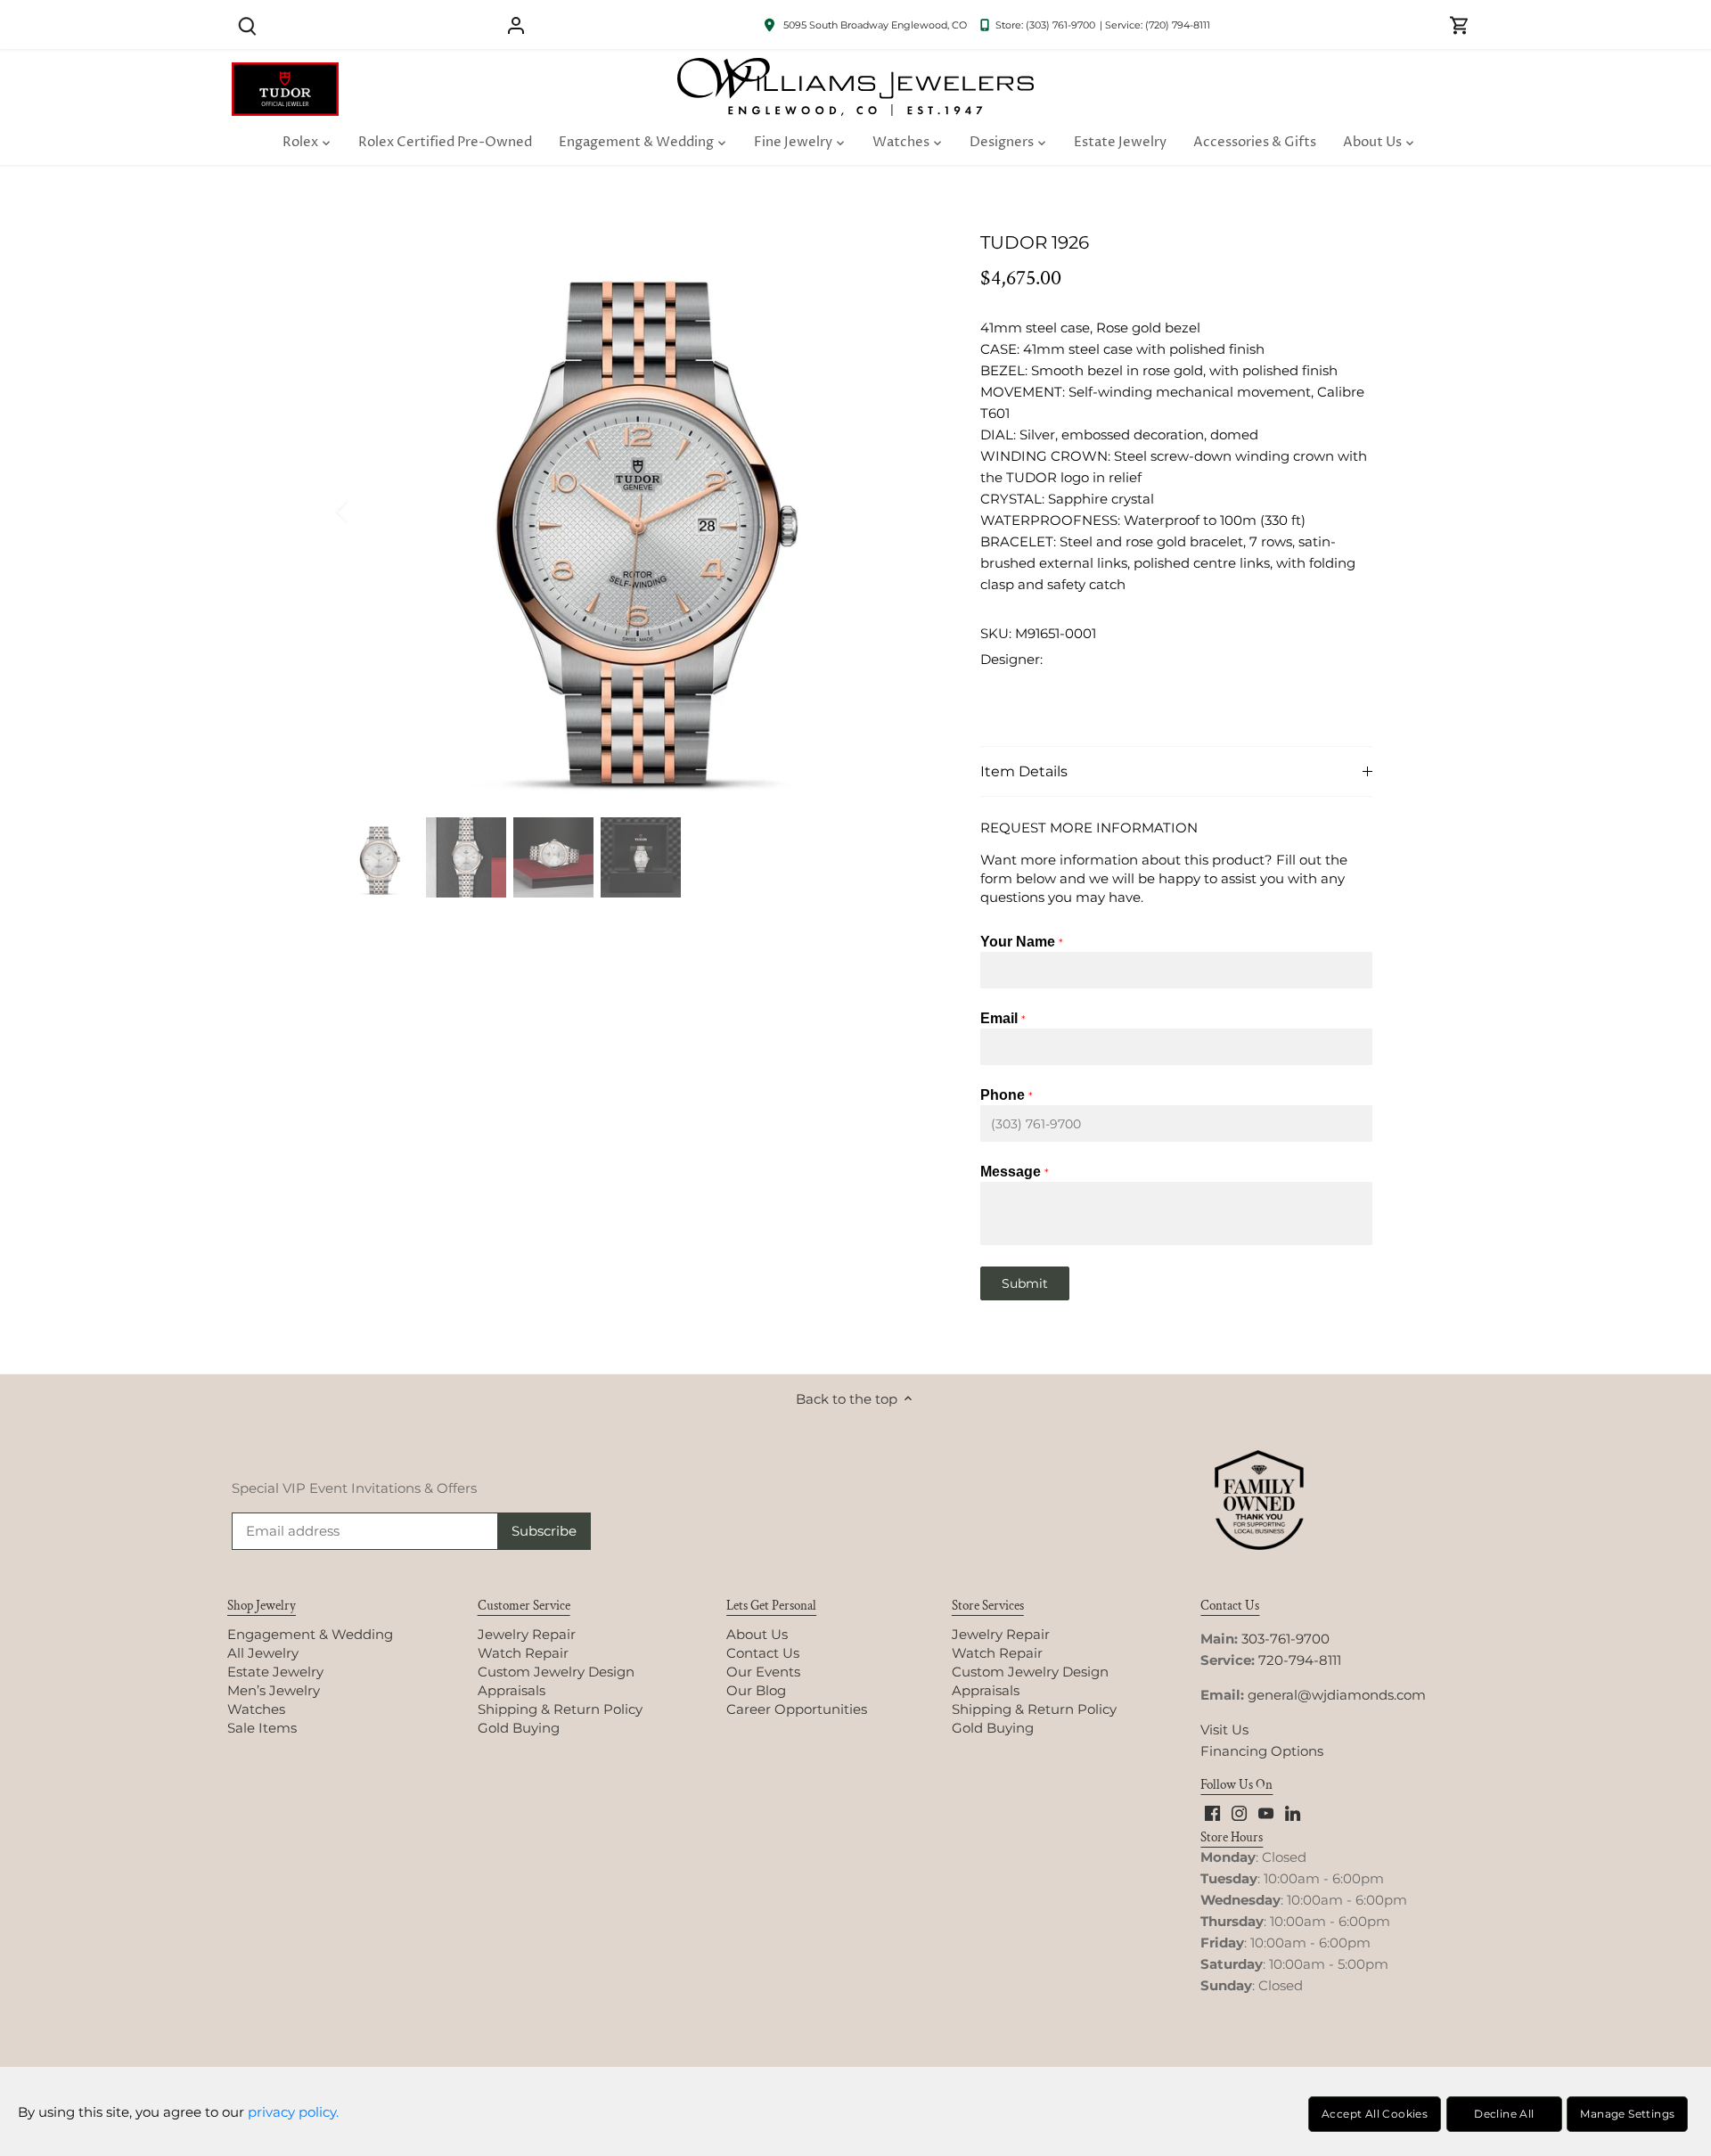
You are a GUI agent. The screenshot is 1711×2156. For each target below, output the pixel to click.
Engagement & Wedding (310, 1634)
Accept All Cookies (1375, 2114)
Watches (256, 1709)
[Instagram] (1239, 1812)
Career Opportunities (797, 1709)
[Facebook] (1212, 1812)
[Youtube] (1266, 1812)
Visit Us (1224, 1730)
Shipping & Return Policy (560, 1709)
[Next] (911, 511)
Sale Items (262, 1728)
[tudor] (285, 72)
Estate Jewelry (275, 1672)
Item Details (1024, 771)
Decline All (1504, 2114)
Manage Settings (1627, 2114)
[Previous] (365, 511)
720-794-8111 (1300, 1660)
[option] (638, 511)
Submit (1025, 1283)
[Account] (516, 25)
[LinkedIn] (1293, 1812)
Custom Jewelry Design (556, 1672)
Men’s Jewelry (274, 1690)
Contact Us (763, 1653)
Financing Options (1262, 1751)
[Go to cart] (1460, 25)
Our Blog (756, 1690)
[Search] (247, 25)
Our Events (763, 1672)
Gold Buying (519, 1728)
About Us (757, 1634)
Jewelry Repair (527, 1634)
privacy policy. (293, 2112)
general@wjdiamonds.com (1337, 1695)
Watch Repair (523, 1653)
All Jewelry (263, 1653)
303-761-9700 (1285, 1639)
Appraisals (512, 1690)
